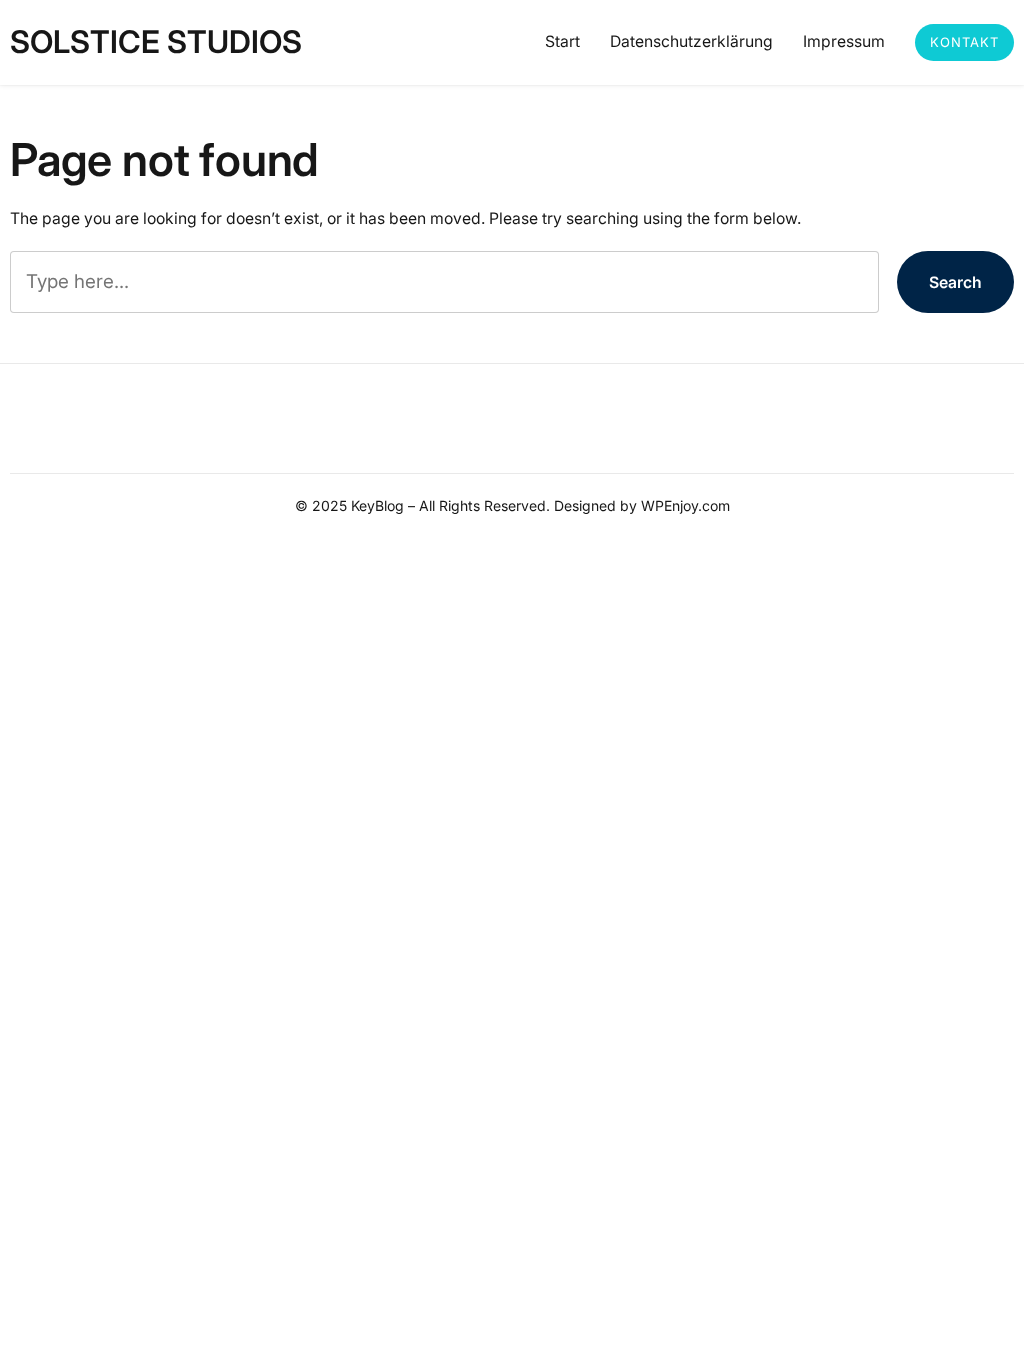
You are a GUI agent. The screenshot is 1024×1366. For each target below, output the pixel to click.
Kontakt (964, 42)
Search (955, 282)
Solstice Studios (156, 42)
